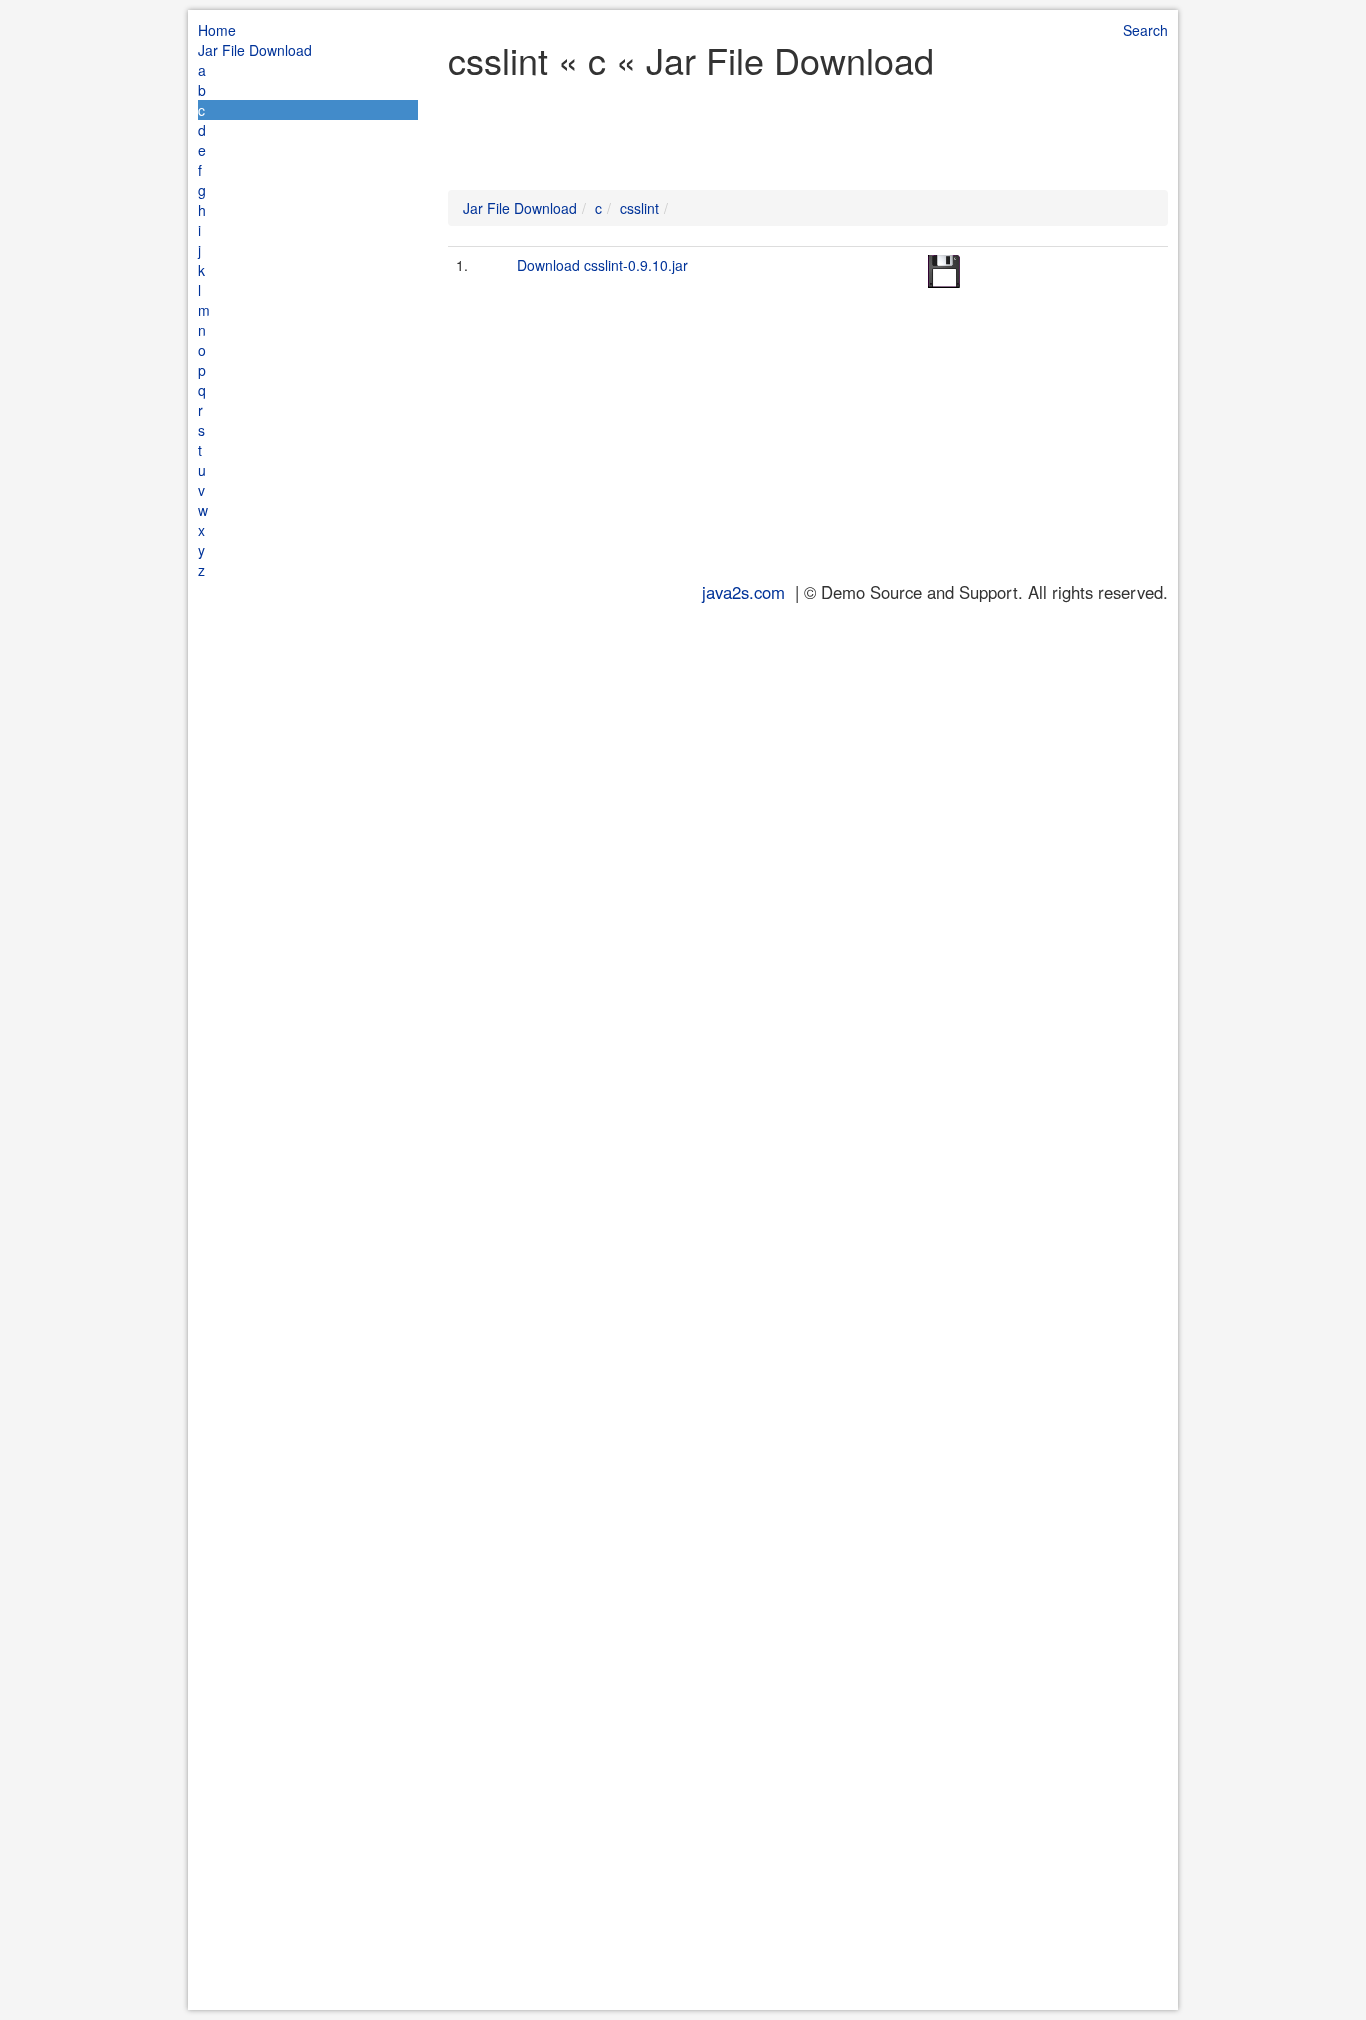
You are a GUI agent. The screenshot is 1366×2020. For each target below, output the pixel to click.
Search (1145, 30)
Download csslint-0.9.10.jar (602, 265)
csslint (639, 208)
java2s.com (743, 592)
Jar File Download (255, 50)
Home (217, 30)
